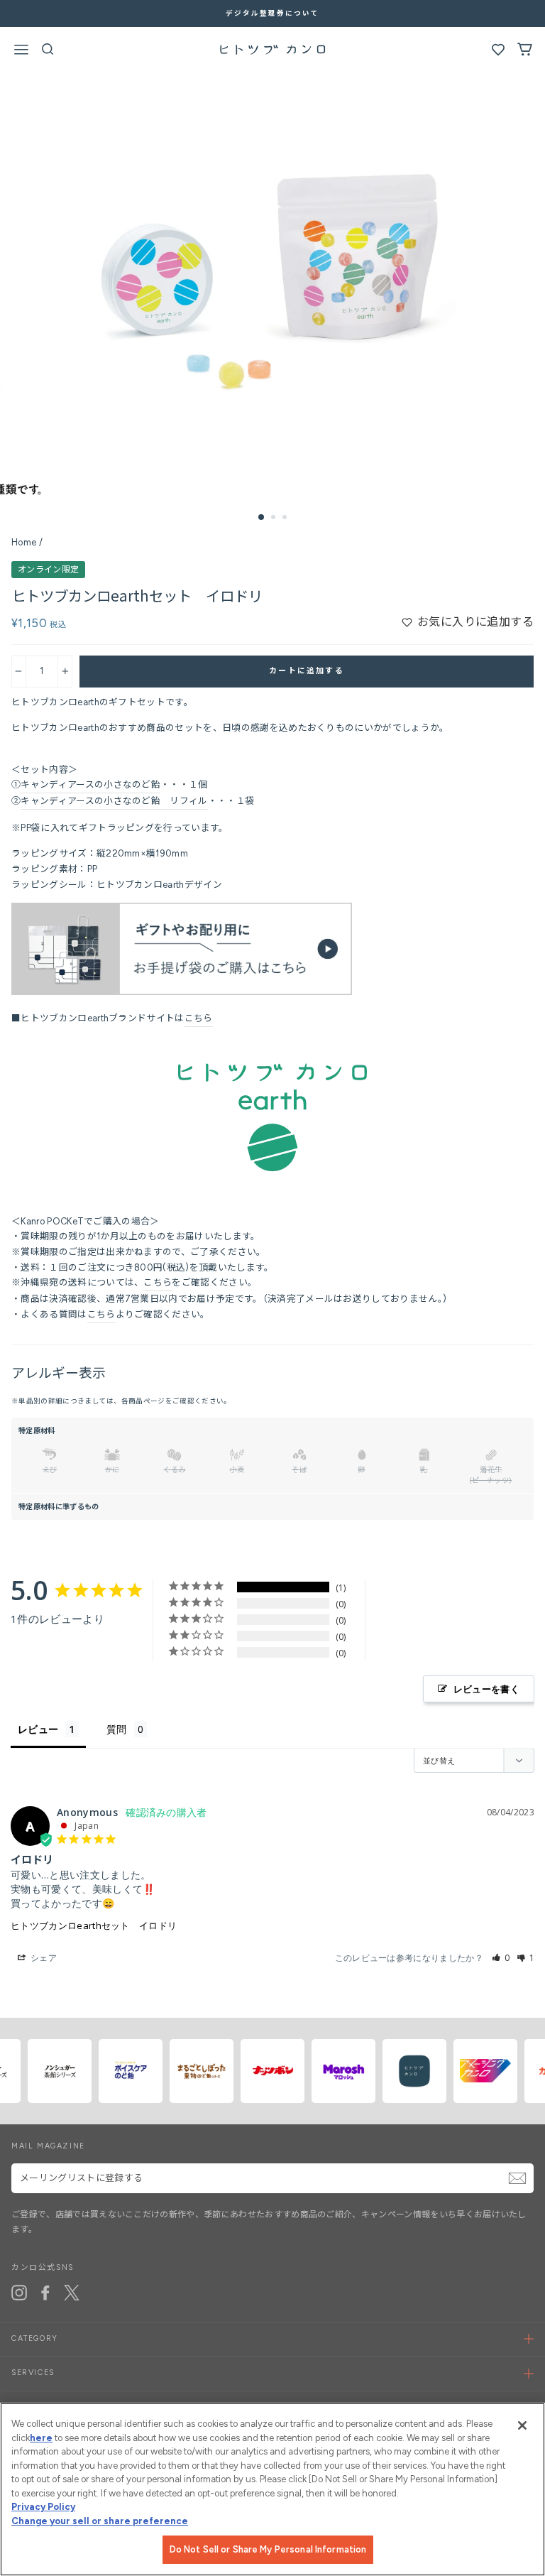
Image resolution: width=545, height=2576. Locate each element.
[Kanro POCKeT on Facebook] (45, 2293)
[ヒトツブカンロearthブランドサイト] (272, 1169)
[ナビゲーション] (21, 52)
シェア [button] (43, 1958)
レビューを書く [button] (486, 1689)
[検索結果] (48, 53)
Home (24, 542)
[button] (501, 1958)
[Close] (522, 2425)
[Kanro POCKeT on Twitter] (72, 2293)
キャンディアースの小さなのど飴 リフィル (114, 801)
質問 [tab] (117, 1729)
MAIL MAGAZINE (48, 2146)
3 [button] (286, 518)
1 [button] (262, 518)
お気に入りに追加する (475, 622)
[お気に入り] (498, 53)
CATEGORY (35, 2338)
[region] (272, 2489)
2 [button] (275, 518)
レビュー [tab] (38, 1729)
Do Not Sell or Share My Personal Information (268, 2549)
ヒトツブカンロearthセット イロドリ (94, 1925)
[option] (272, 13)
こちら (199, 1018)
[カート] (525, 53)
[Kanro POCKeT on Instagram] (19, 2293)
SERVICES (33, 2373)
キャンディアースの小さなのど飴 (90, 784)
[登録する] (517, 2178)
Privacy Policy (43, 2507)
